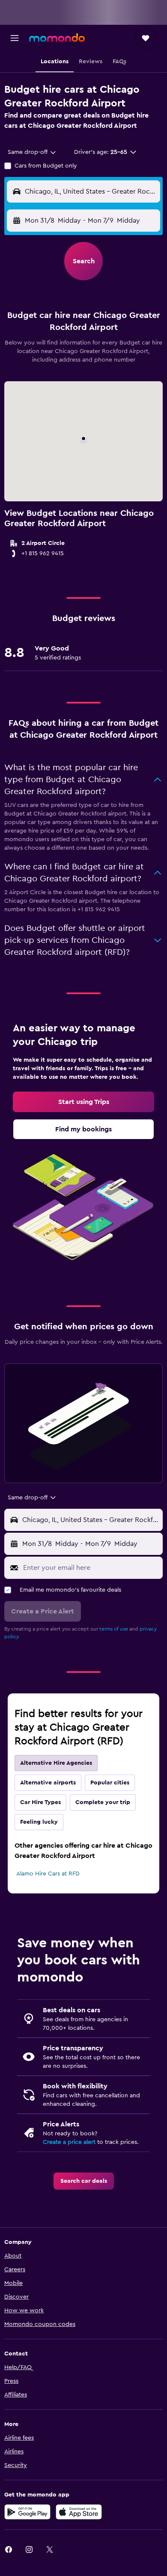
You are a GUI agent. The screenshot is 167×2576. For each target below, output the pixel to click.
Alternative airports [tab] (48, 1783)
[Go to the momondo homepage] (57, 38)
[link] (83, 1102)
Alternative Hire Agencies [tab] (56, 1763)
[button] (15, 38)
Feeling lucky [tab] (39, 1822)
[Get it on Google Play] (27, 2512)
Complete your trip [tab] (103, 1802)
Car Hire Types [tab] (40, 1802)
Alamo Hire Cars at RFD (48, 1874)
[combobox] (32, 152)
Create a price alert (69, 2142)
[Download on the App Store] (79, 2512)
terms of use (114, 1629)
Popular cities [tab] (110, 1783)
